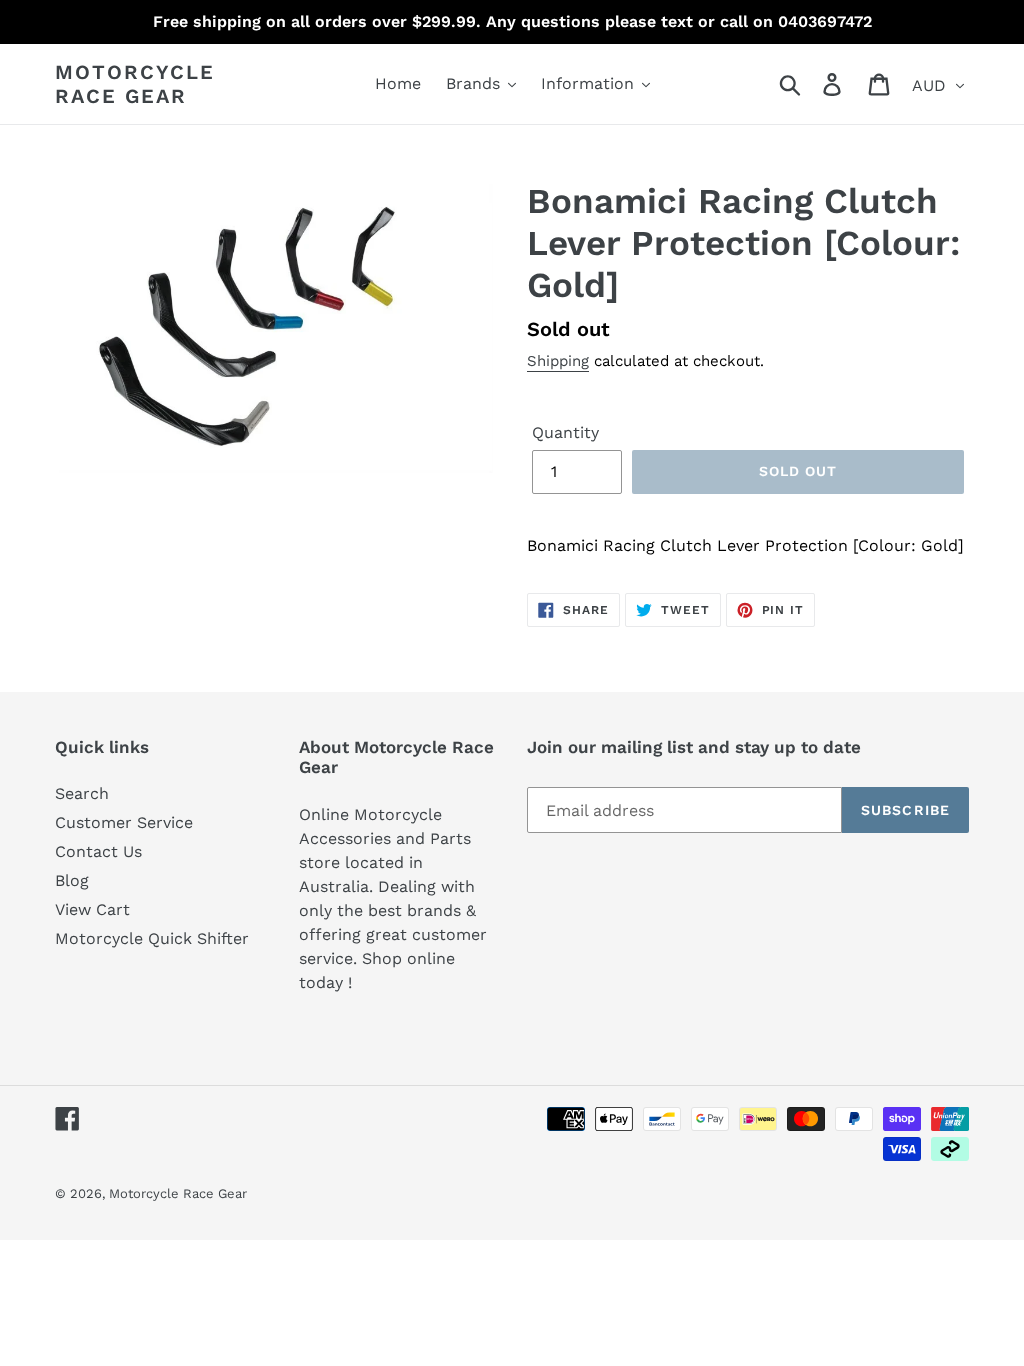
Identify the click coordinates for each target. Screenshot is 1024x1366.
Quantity (565, 432)
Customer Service (124, 822)
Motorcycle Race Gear (135, 84)
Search (82, 793)
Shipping (558, 361)
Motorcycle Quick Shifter (152, 938)
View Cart (92, 909)
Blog (72, 880)
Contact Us (98, 851)
